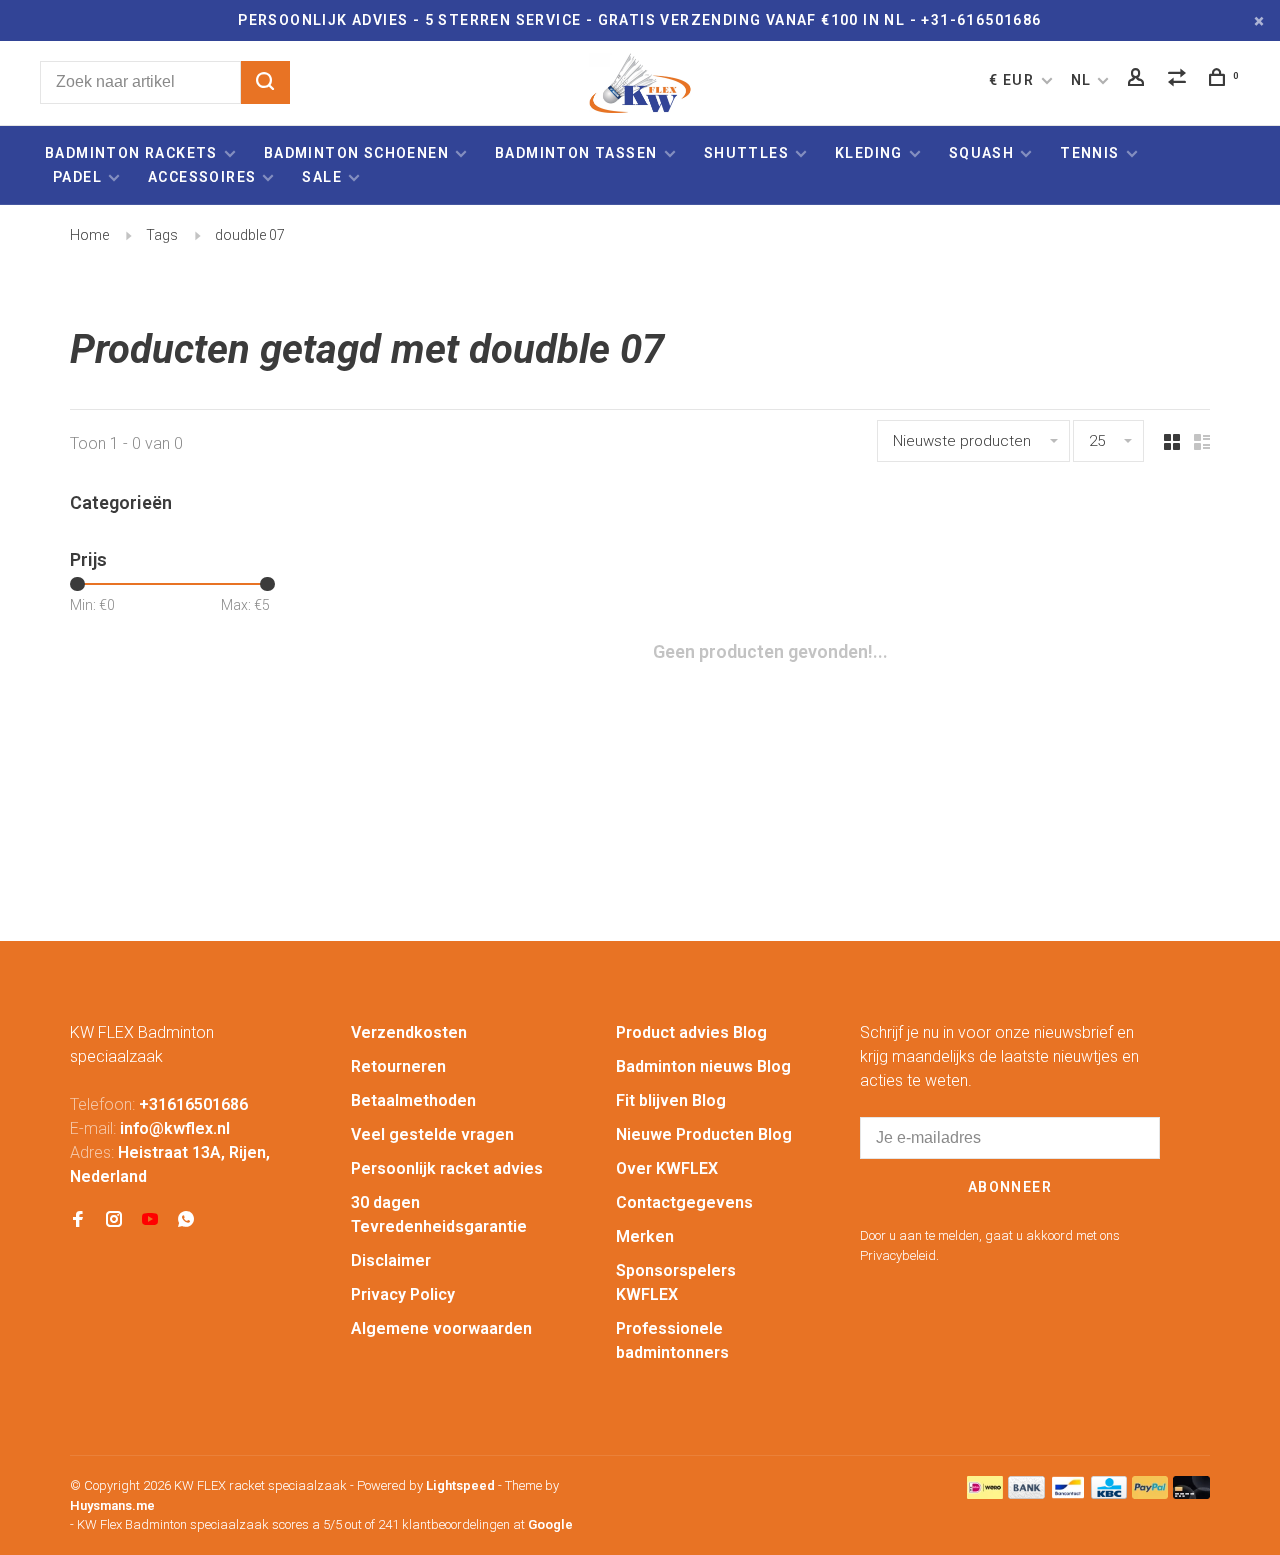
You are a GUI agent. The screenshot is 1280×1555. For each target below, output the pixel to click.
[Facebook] (78, 1220)
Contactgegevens (684, 1202)
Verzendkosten (409, 1032)
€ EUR (1013, 80)
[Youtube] (150, 1220)
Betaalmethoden (413, 1100)
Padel (77, 177)
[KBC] (1109, 1493)
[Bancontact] (1068, 1493)
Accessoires (202, 177)
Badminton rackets (131, 153)
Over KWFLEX (667, 1168)
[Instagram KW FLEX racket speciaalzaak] (114, 1220)
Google (550, 1524)
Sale (322, 177)
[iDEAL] (985, 1493)
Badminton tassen (578, 153)
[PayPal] (1150, 1493)
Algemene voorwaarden (441, 1328)
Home (89, 235)
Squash (981, 153)
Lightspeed (460, 1485)
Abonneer (1010, 1187)
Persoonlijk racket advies (447, 1168)
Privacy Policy (403, 1294)
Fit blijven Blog (671, 1100)
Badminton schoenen (356, 153)
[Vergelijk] (1180, 80)
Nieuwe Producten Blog (704, 1134)
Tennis (1089, 153)
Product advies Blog (691, 1032)
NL (1081, 80)
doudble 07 (250, 235)
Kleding (869, 153)
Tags (162, 235)
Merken (645, 1236)
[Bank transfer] (1026, 1493)
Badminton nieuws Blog (703, 1066)
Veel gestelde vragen (432, 1134)
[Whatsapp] (186, 1220)
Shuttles (746, 153)
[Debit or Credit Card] (1191, 1493)
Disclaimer (391, 1260)
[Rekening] (1139, 80)
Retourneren (398, 1066)
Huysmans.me (112, 1505)
